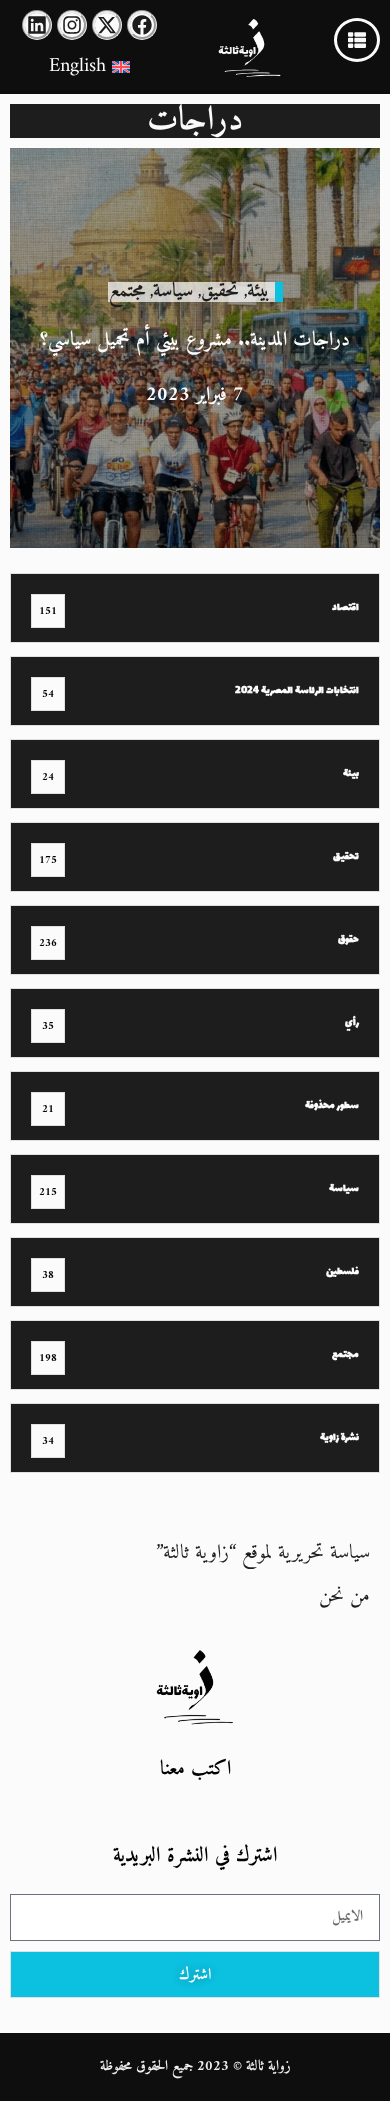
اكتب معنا (195, 1769)
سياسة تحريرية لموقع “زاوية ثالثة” (263, 1553)
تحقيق (220, 291)
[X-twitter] (107, 25)
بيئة (258, 291)
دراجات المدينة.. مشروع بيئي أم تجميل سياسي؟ (195, 340)
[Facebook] (142, 25)
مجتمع (127, 291)
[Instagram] (72, 25)
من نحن (344, 1596)
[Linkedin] (37, 25)
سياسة (173, 291)
